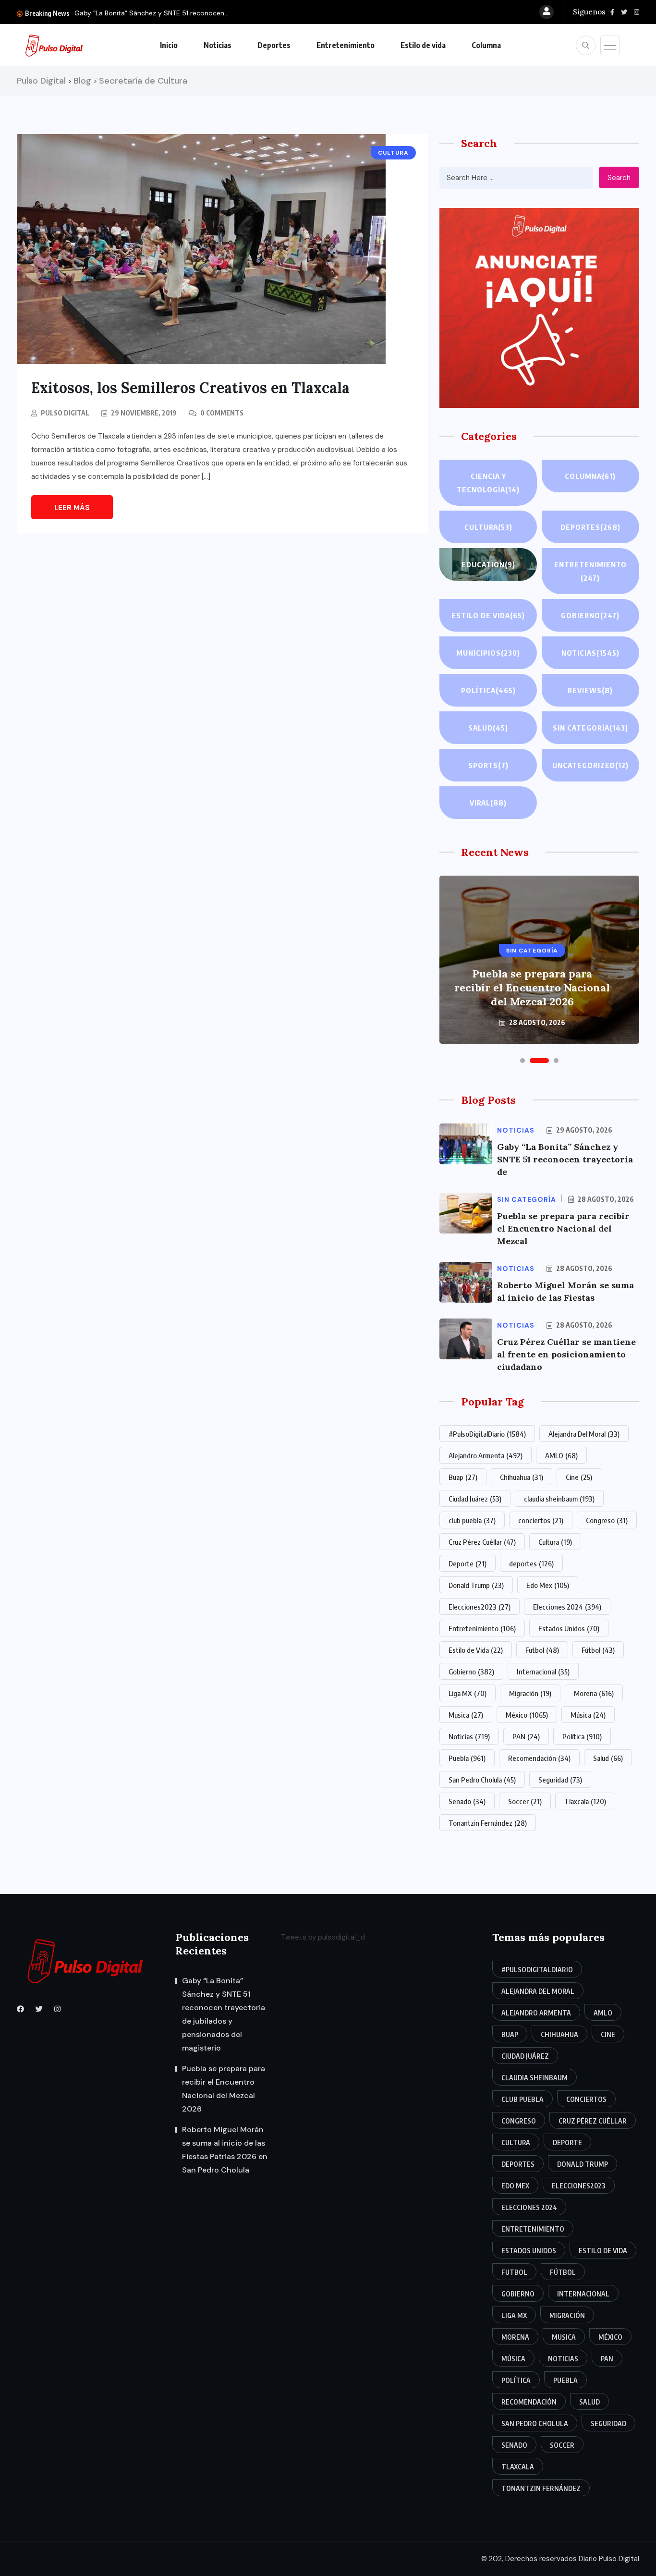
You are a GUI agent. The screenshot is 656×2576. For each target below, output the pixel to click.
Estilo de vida (423, 45)
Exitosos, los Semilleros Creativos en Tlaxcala (190, 388)
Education (488, 564)
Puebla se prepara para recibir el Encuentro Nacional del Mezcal (563, 1228)
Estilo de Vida (476, 1650)
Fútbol (598, 1650)
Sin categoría (590, 728)
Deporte (468, 1563)
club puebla (472, 1520)
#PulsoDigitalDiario (487, 1434)
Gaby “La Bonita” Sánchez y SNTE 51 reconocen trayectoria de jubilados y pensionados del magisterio (224, 2014)
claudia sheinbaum (559, 1499)
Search (619, 178)
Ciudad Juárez (475, 1499)
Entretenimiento (346, 45)
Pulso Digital (65, 413)
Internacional (543, 1672)
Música (588, 1715)
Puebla (467, 1758)
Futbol (542, 1650)
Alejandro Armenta (486, 1455)
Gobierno (590, 615)
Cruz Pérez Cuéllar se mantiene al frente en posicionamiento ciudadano (566, 1354)
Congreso (607, 1520)
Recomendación (539, 1758)
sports (488, 765)
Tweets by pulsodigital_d (323, 1937)
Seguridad (560, 1780)
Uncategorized (590, 765)
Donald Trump (476, 1585)
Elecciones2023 (480, 1607)
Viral (488, 803)
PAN (526, 1736)
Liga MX (468, 1693)
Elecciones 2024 (567, 1607)
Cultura (488, 527)
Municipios (488, 653)
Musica (466, 1715)
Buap (463, 1477)
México (527, 1715)
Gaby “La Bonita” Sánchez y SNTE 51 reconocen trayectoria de (565, 1159)
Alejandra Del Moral (584, 1434)
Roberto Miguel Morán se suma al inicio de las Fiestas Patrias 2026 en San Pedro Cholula (225, 2150)
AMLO (561, 1455)
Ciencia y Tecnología (488, 483)
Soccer (525, 1801)
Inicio (169, 45)
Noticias (218, 45)
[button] (522, 1061)
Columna (486, 45)
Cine (579, 1477)
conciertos (541, 1520)
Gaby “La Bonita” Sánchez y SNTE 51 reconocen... (152, 13)
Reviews (590, 690)
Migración (530, 1693)
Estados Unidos (569, 1628)
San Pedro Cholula (482, 1780)
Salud (488, 728)
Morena (594, 1693)
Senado (467, 1801)
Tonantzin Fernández (488, 1823)
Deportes (274, 45)
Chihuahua (522, 1477)
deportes (531, 1563)
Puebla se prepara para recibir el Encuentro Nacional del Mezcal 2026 (532, 988)
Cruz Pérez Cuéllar (482, 1542)
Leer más (72, 508)
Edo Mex (548, 1585)
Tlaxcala (585, 1801)
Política (488, 690)
